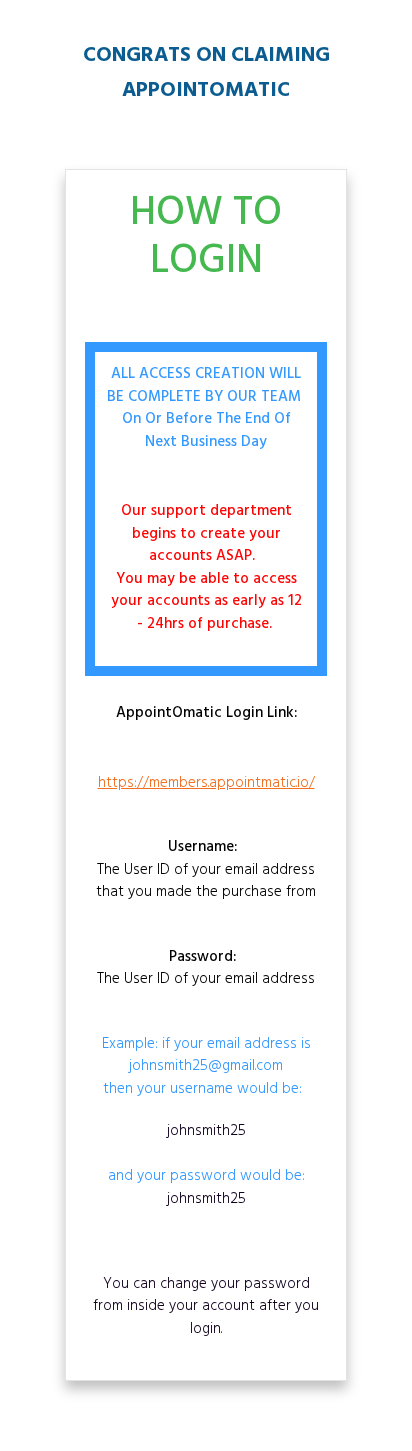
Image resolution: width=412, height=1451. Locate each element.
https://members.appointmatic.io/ (206, 783)
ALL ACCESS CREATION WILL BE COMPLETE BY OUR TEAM (206, 385)
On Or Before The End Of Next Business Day (206, 430)
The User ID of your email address (206, 969)
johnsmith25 (206, 1131)
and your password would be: (206, 1165)
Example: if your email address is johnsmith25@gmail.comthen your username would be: (206, 1067)
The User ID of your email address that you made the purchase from (206, 870)
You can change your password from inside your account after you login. (206, 1306)
